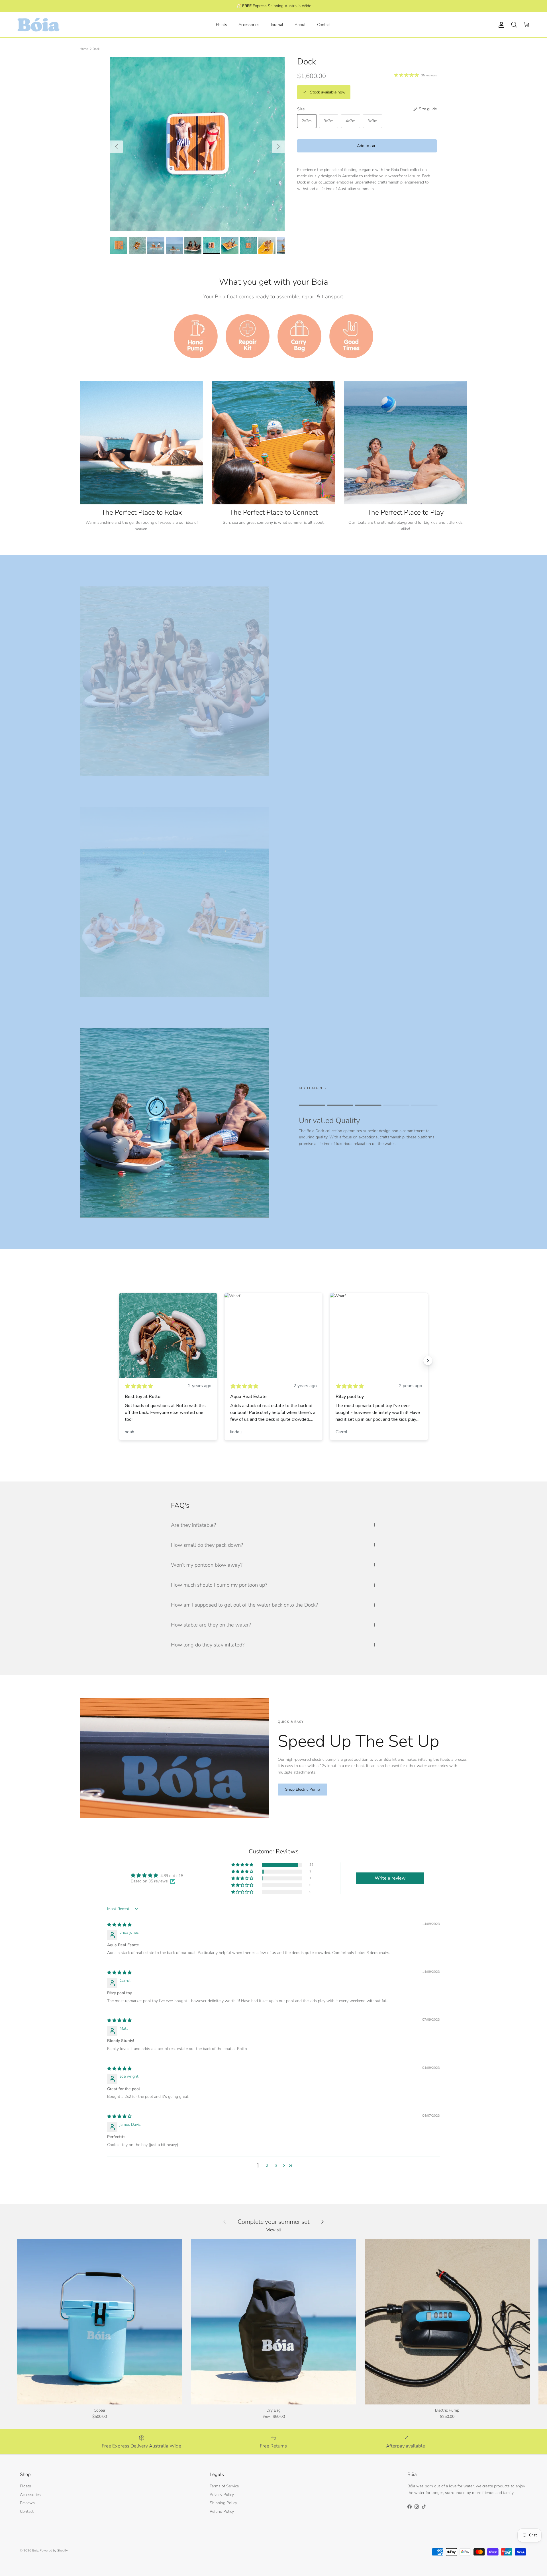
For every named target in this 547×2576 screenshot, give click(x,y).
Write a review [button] (390, 1878)
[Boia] (38, 25)
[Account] (500, 25)
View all (274, 2230)
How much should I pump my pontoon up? (219, 1585)
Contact (324, 25)
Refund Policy (222, 2511)
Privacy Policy (222, 2495)
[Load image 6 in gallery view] (197, 144)
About (300, 25)
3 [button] (276, 2166)
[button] (243, 1865)
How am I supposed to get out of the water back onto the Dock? (244, 1605)
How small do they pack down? (207, 1545)
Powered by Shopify (54, 2550)
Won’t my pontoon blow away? (207, 1565)
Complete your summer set (273, 2222)
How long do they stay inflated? (208, 1645)
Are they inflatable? (193, 1525)
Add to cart (367, 146)
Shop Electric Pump (303, 1789)
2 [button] (267, 2166)
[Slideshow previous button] (119, 1361)
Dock (96, 49)
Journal (277, 25)
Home (84, 49)
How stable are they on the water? (211, 1625)
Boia (35, 2550)
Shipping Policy (223, 2503)
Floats (222, 25)
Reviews (27, 2503)
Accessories (249, 25)
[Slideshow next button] (428, 1361)
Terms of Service (224, 2486)
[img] (119, 1925)
